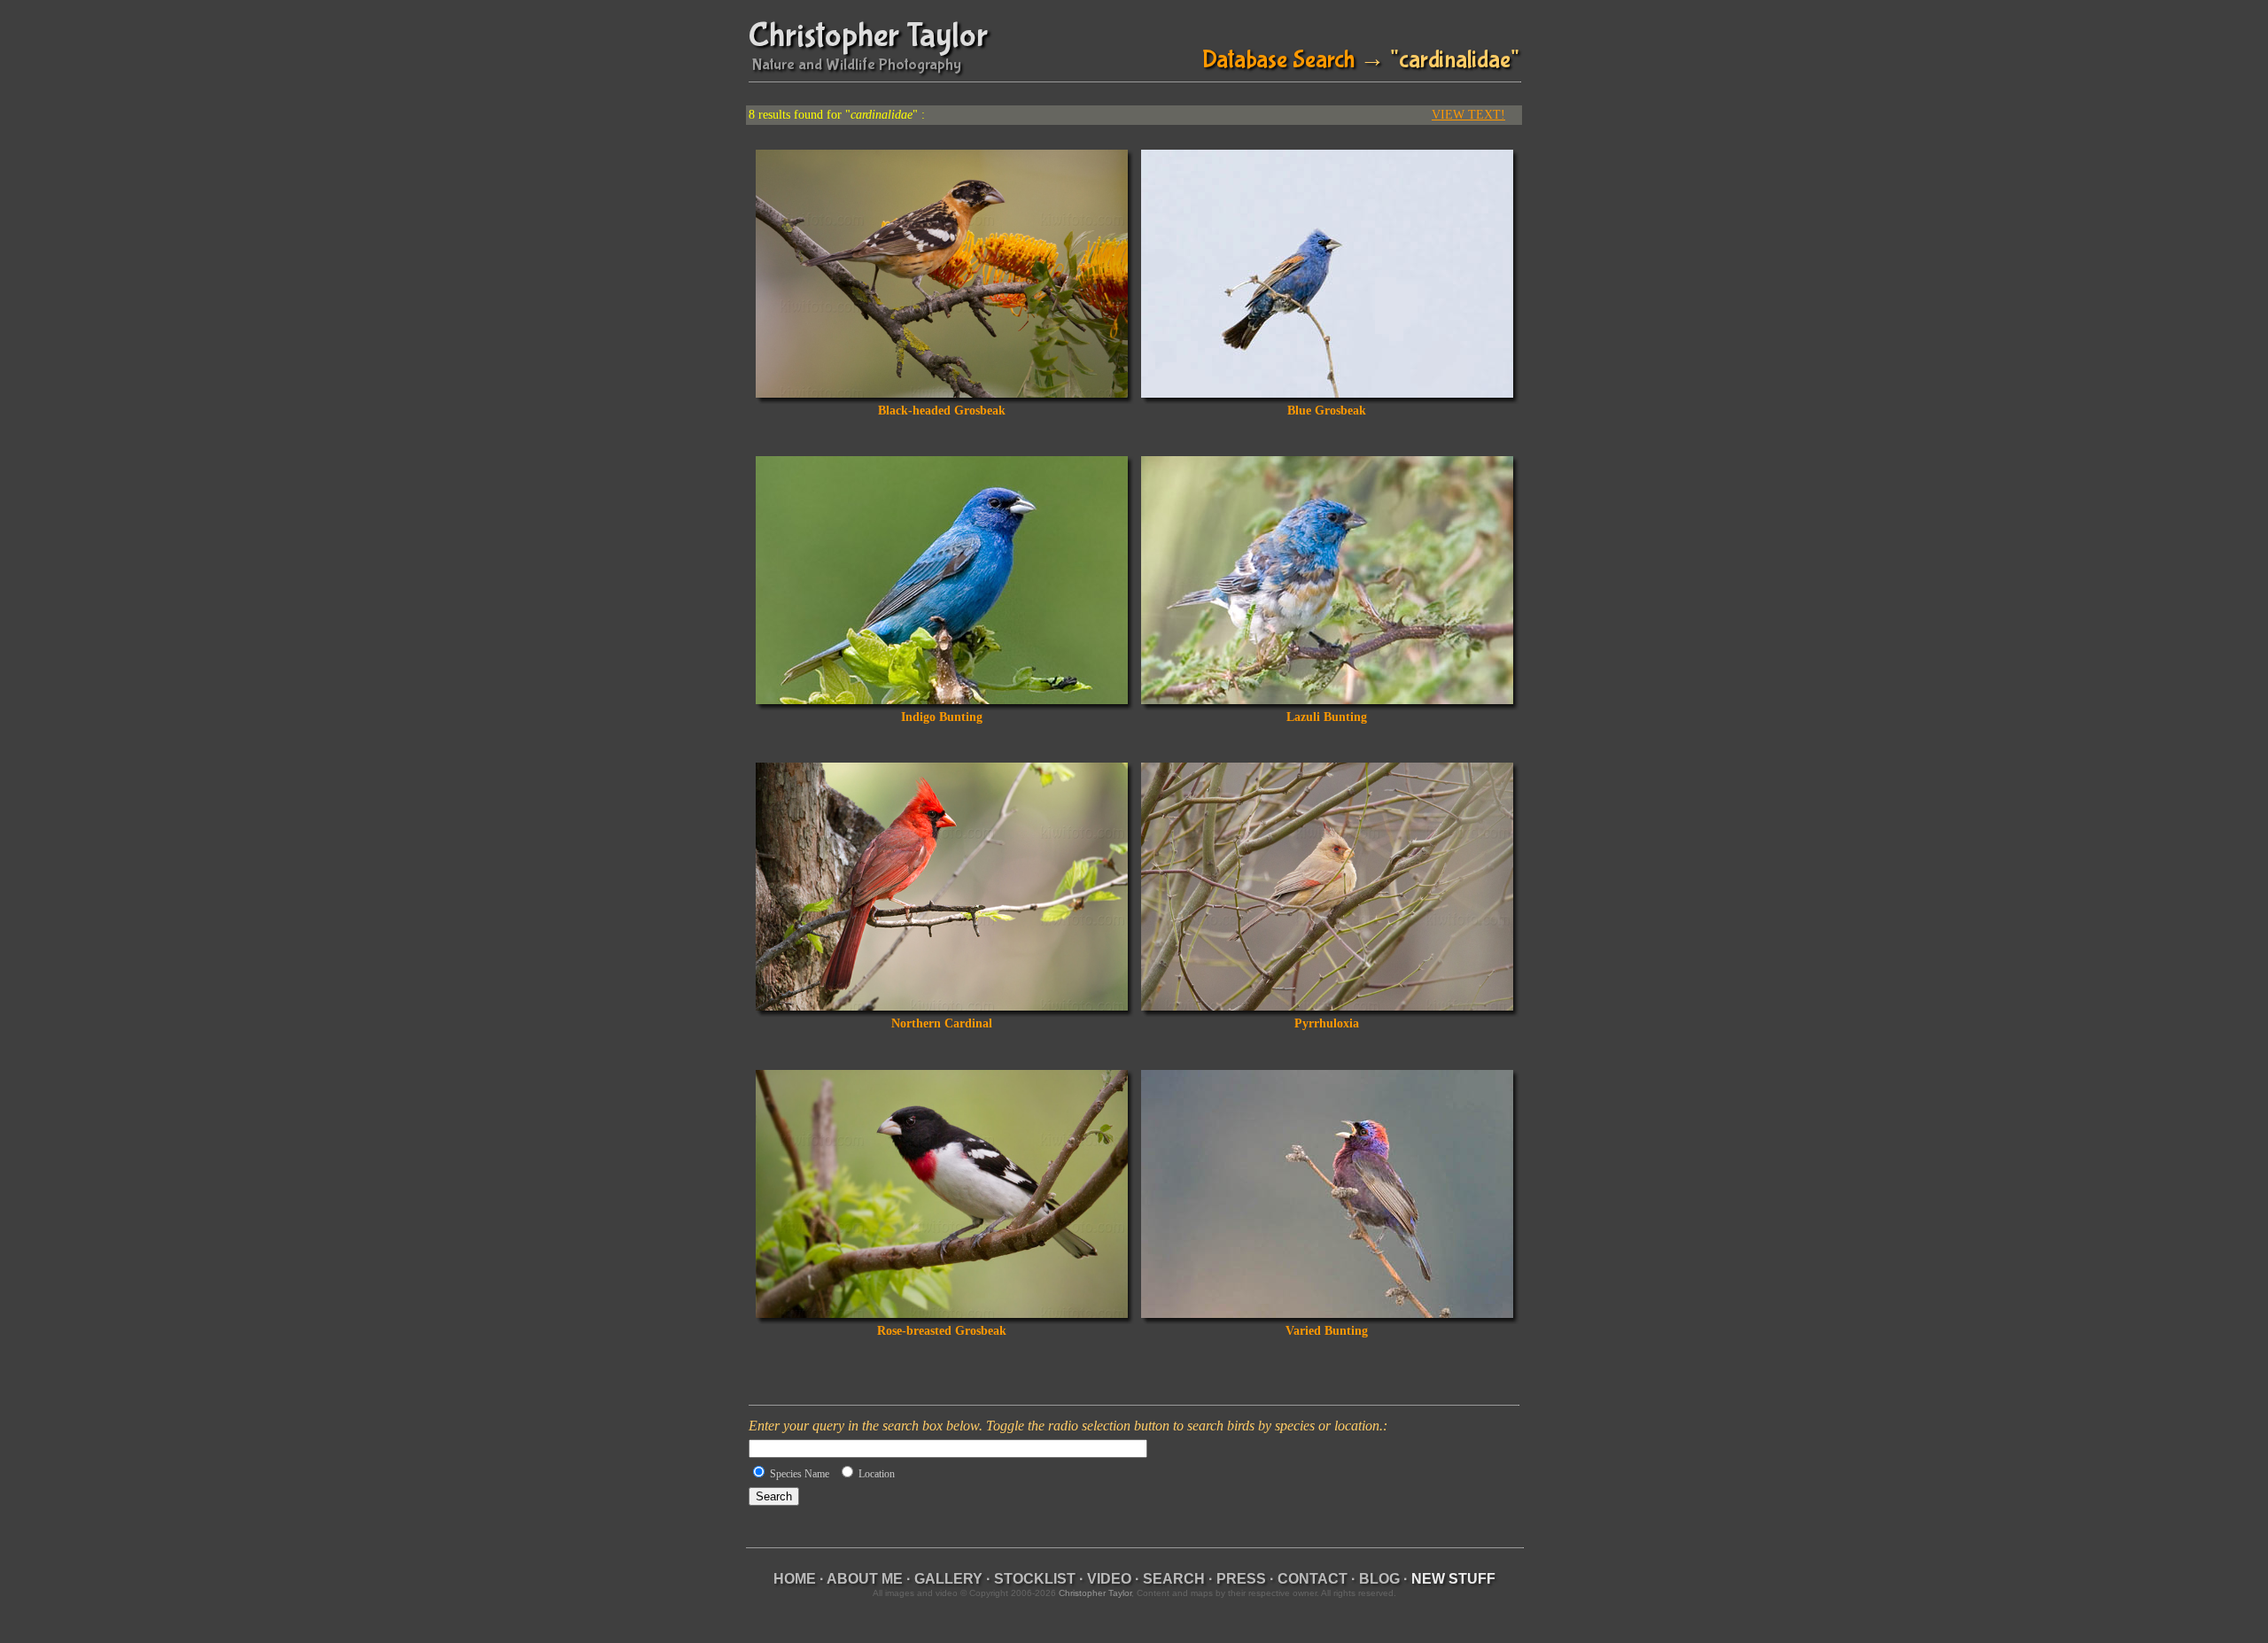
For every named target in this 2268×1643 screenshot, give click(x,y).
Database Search (1278, 60)
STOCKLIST (1035, 1579)
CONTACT (1313, 1579)
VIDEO (1109, 1579)
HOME (795, 1579)
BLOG (1379, 1579)
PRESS (1241, 1579)
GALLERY (948, 1579)
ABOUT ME (865, 1579)
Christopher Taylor (868, 36)
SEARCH (1174, 1579)
